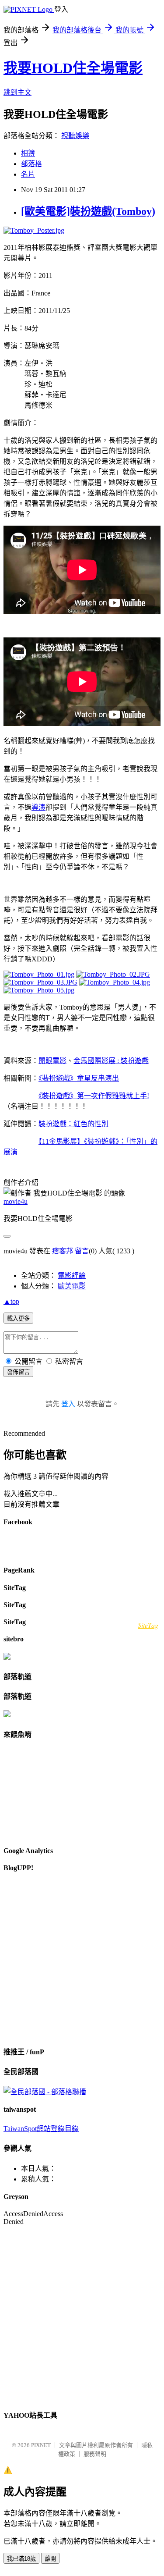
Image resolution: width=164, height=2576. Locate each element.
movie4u (16, 1201)
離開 (50, 2559)
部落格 (31, 164)
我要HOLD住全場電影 (73, 68)
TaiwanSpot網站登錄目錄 (41, 2129)
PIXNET (41, 2445)
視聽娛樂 (75, 136)
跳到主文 (17, 92)
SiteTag (148, 1625)
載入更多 (18, 1318)
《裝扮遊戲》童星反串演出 (79, 1078)
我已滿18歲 (21, 2559)
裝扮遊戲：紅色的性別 (73, 1124)
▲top (11, 1301)
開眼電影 (52, 1061)
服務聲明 (95, 2454)
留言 (82, 1251)
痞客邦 (63, 1251)
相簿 (28, 153)
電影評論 (72, 1276)
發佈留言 (18, 1372)
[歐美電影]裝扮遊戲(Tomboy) (88, 211)
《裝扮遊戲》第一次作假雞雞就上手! (94, 1096)
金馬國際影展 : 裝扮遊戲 (111, 1061)
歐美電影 (72, 1286)
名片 (28, 174)
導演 (38, 807)
